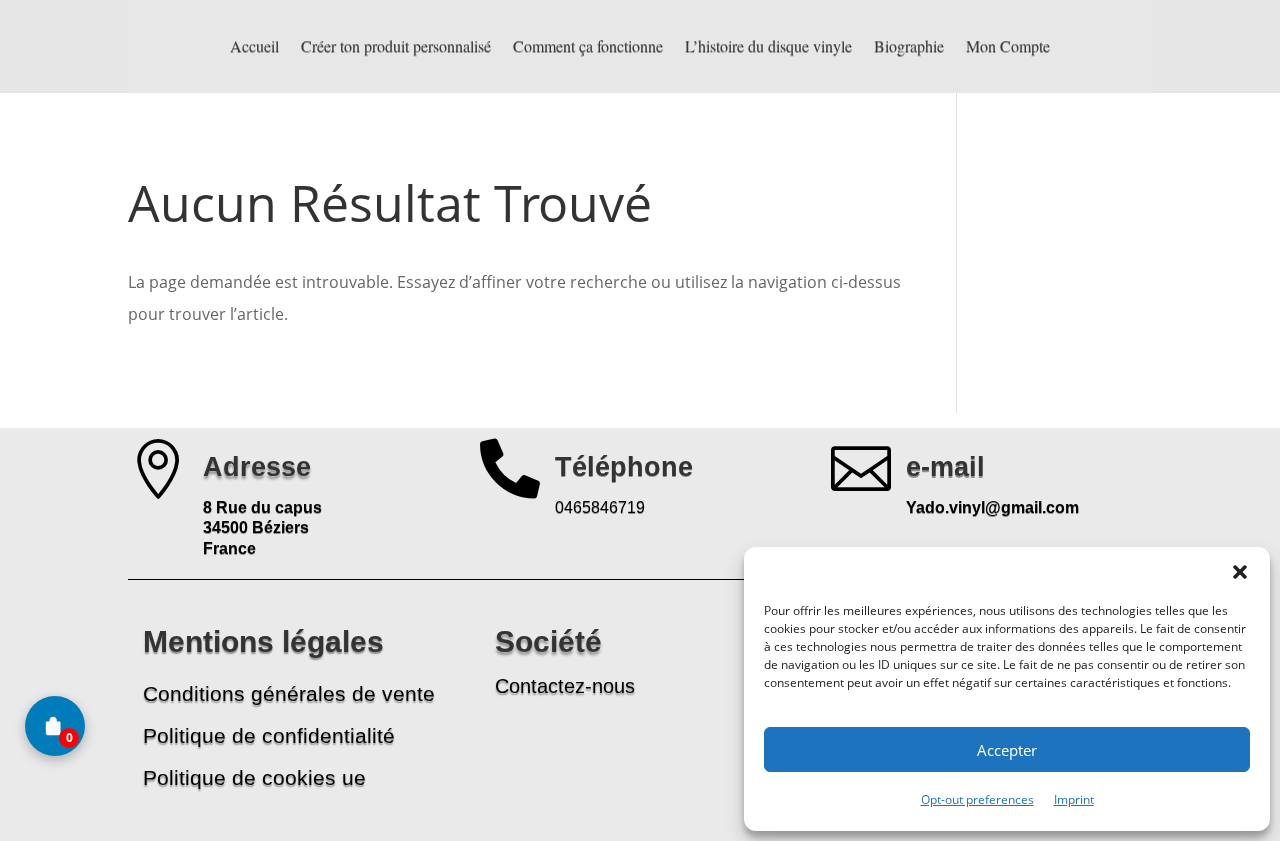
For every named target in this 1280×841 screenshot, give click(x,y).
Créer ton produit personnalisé (396, 45)
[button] (1240, 572)
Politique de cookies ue (254, 777)
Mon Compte (1008, 45)
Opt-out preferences (977, 799)
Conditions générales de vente (289, 693)
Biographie (909, 45)
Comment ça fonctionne (588, 45)
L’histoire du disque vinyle (768, 45)
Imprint (1074, 799)
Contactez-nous (565, 686)
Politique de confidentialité (269, 735)
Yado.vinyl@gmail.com (992, 507)
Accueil (254, 45)
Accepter (1007, 750)
